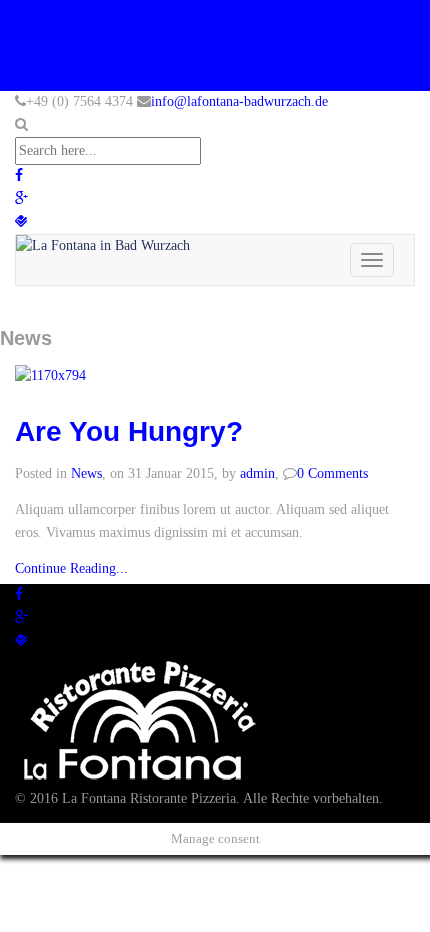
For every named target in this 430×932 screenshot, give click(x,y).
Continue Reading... (71, 568)
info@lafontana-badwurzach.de (239, 101)
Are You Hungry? (129, 431)
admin (257, 473)
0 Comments (332, 473)
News (86, 473)
